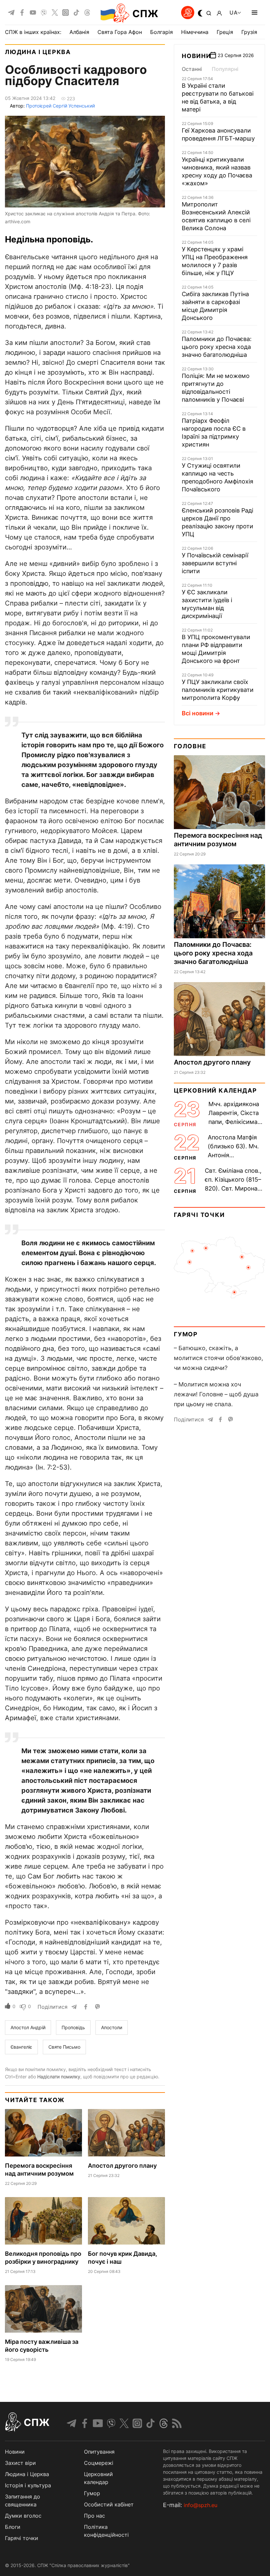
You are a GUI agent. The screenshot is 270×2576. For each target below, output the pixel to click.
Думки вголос (23, 2516)
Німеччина (195, 32)
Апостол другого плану (122, 2166)
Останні (192, 69)
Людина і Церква (38, 52)
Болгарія (162, 32)
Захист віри (20, 2463)
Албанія (79, 32)
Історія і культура (28, 2485)
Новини (196, 56)
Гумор (186, 1334)
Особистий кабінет (109, 2504)
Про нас (94, 2516)
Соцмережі (99, 2463)
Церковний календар (215, 1090)
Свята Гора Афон (120, 32)
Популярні (225, 69)
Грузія (249, 32)
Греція (225, 32)
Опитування (99, 2452)
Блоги (13, 2527)
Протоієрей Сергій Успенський (60, 106)
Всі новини (198, 713)
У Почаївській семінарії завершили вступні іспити (215, 563)
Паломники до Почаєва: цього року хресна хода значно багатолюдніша (217, 347)
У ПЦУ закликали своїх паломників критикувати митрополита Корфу (218, 690)
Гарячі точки (199, 1215)
